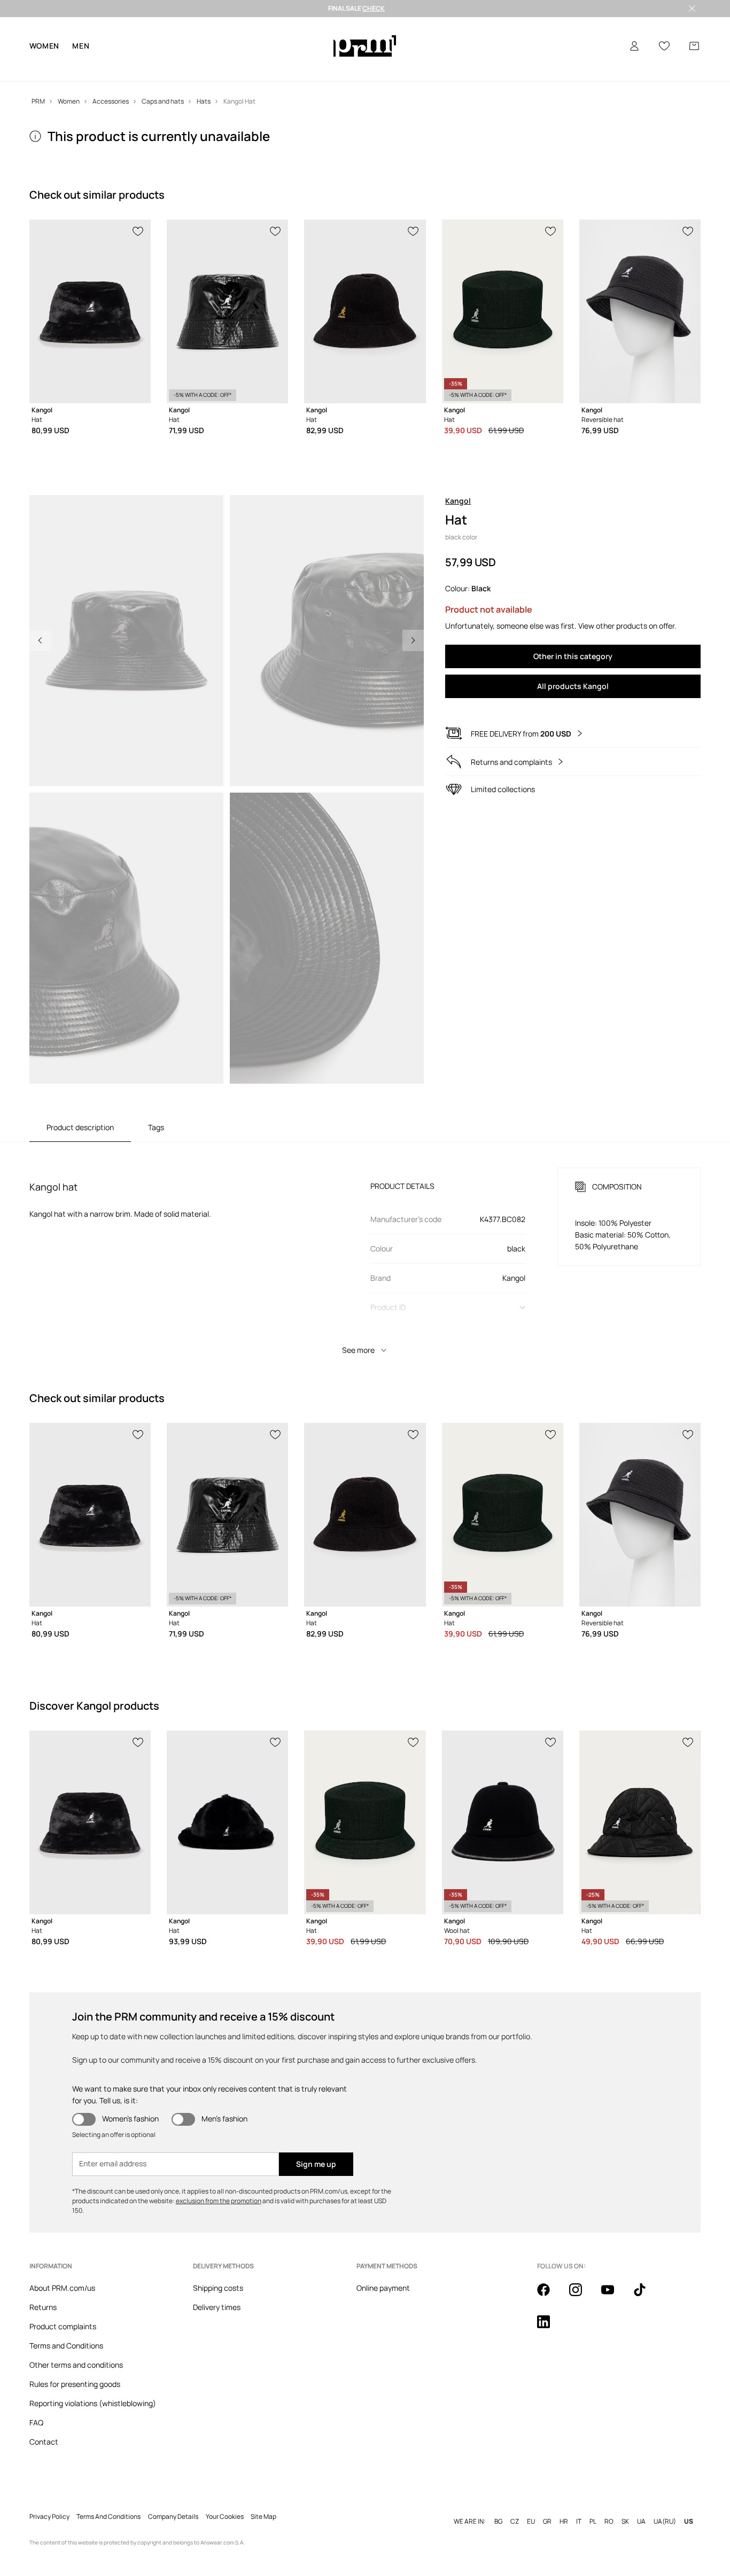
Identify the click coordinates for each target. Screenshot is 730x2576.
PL (593, 2504)
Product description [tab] (80, 1127)
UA (641, 2504)
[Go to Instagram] (582, 2296)
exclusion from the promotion (219, 2201)
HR (564, 2504)
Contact (44, 2442)
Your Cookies (225, 2500)
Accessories (159, 69)
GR (547, 2504)
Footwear (114, 69)
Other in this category (573, 656)
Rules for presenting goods (75, 2384)
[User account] (634, 46)
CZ (515, 2504)
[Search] (604, 46)
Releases (305, 69)
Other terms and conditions (76, 2365)
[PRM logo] (365, 46)
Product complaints (63, 2326)
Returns (43, 2307)
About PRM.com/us (62, 2288)
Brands (200, 69)
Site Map (263, 2500)
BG (498, 2504)
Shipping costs (218, 2288)
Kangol (458, 501)
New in (41, 69)
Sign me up (316, 2164)
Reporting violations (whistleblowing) (93, 2403)
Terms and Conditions (66, 2346)
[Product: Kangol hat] (90, 311)
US (689, 2504)
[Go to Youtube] (614, 2296)
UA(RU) (665, 2504)
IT (579, 2504)
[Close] (692, 9)
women (45, 46)
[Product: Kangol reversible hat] (640, 311)
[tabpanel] (365, 1251)
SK (625, 2504)
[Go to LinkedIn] (550, 2328)
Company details (173, 2500)
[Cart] (694, 46)
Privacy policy (49, 2500)
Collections (239, 69)
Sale (274, 69)
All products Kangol (573, 686)
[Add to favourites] (138, 230)
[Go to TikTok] (646, 2296)
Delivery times (217, 2307)
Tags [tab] (156, 1127)
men (81, 46)
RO (609, 2504)
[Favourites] (664, 46)
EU (531, 2504)
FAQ (36, 2422)
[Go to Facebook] (550, 2296)
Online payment (383, 2288)
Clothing (75, 69)
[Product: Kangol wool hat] (503, 1822)
